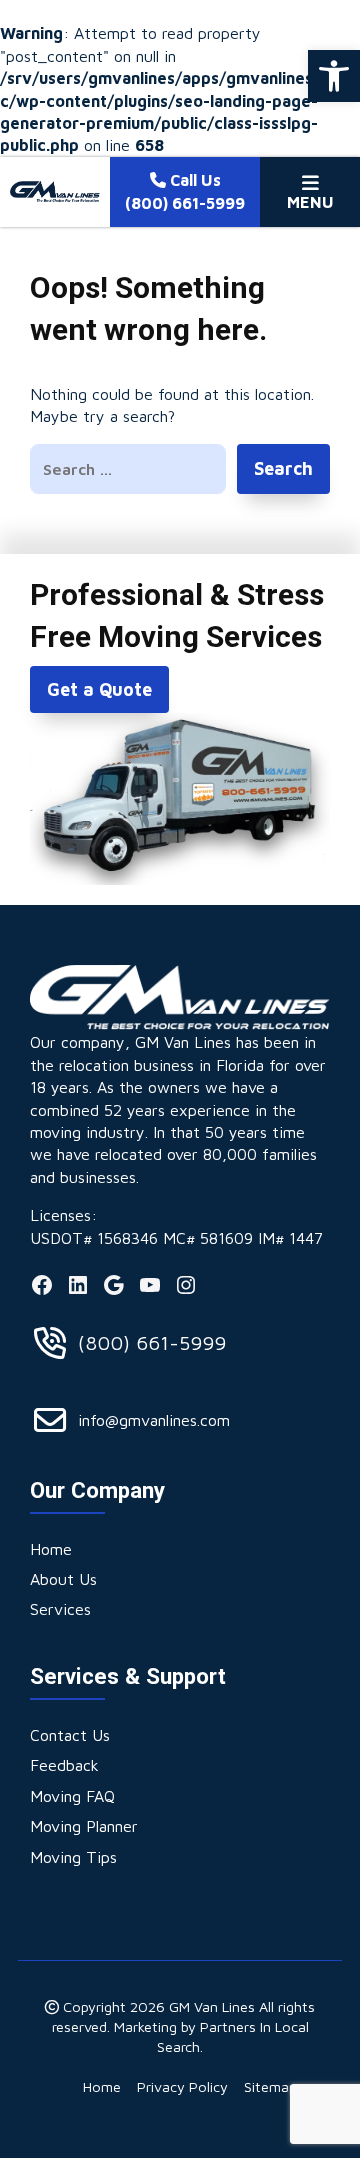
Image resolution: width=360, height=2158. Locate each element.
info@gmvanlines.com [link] (154, 1420)
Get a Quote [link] (99, 689)
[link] (334, 76)
